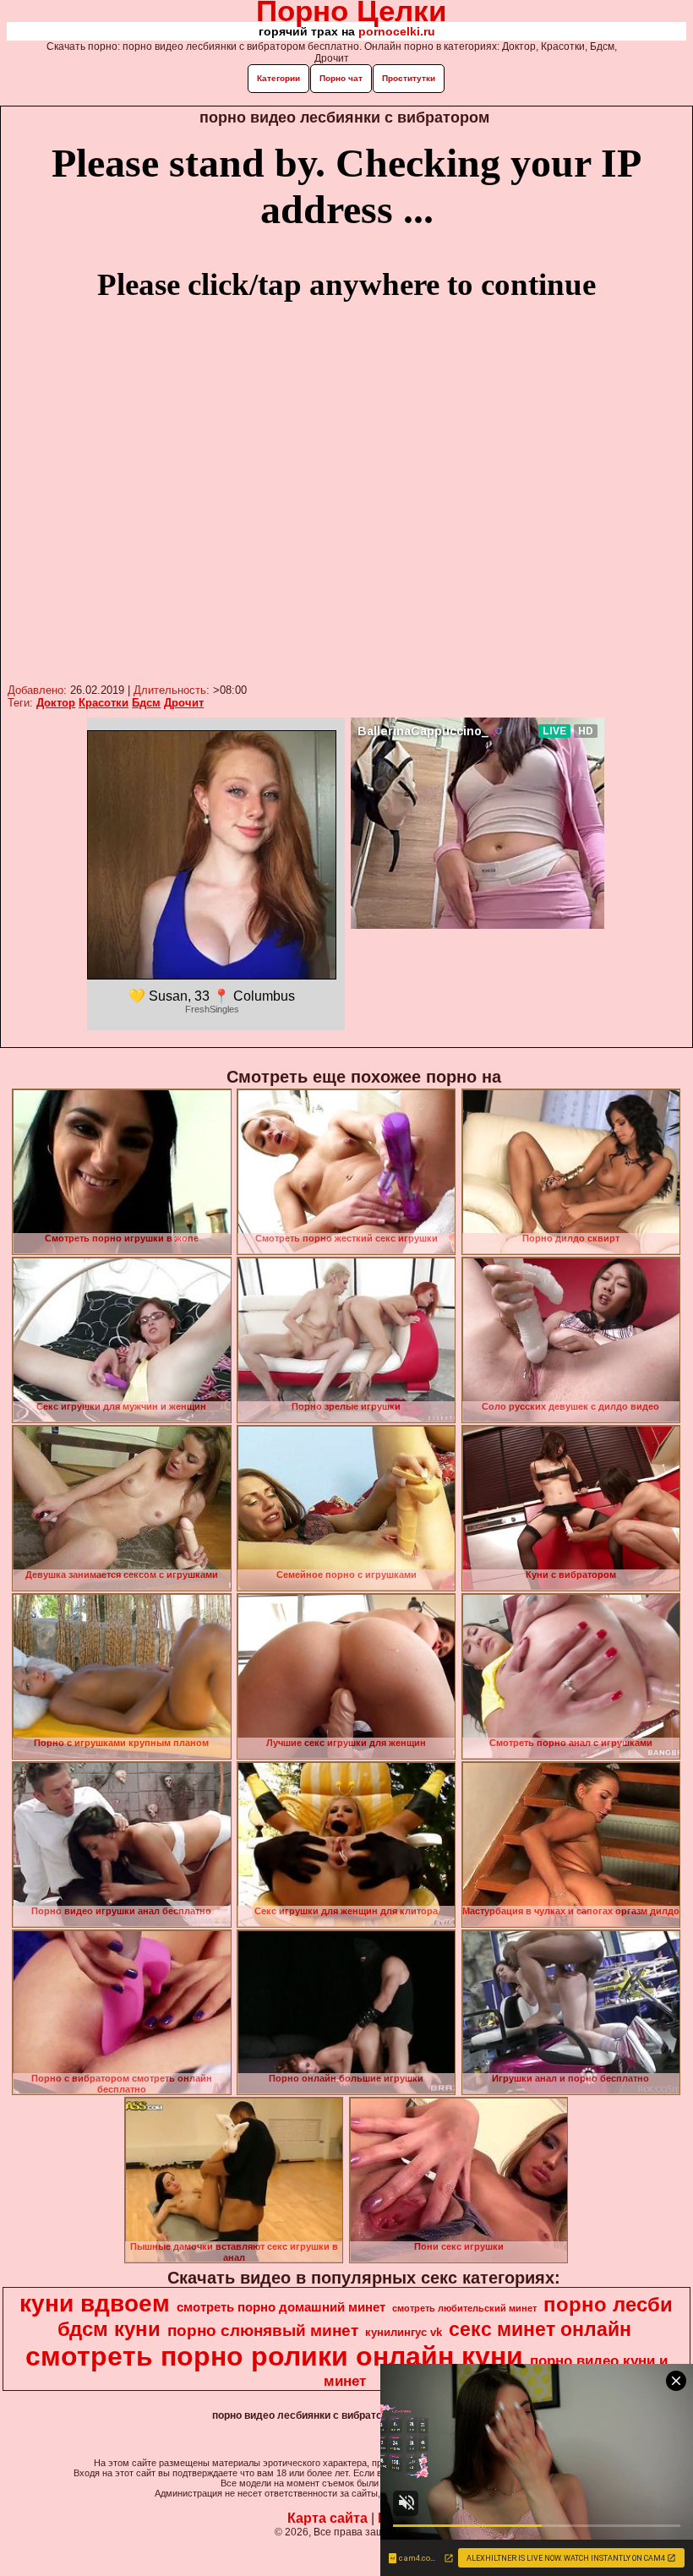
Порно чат (341, 78)
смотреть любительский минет (464, 2308)
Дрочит (184, 703)
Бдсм (146, 703)
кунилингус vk (404, 2332)
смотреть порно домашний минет (281, 2307)
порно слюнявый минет (263, 2330)
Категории (278, 78)
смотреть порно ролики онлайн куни (274, 2356)
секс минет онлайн (540, 2329)
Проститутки (409, 78)
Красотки (104, 703)
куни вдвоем (95, 2303)
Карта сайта (327, 2518)
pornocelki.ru (397, 31)
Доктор (56, 703)
